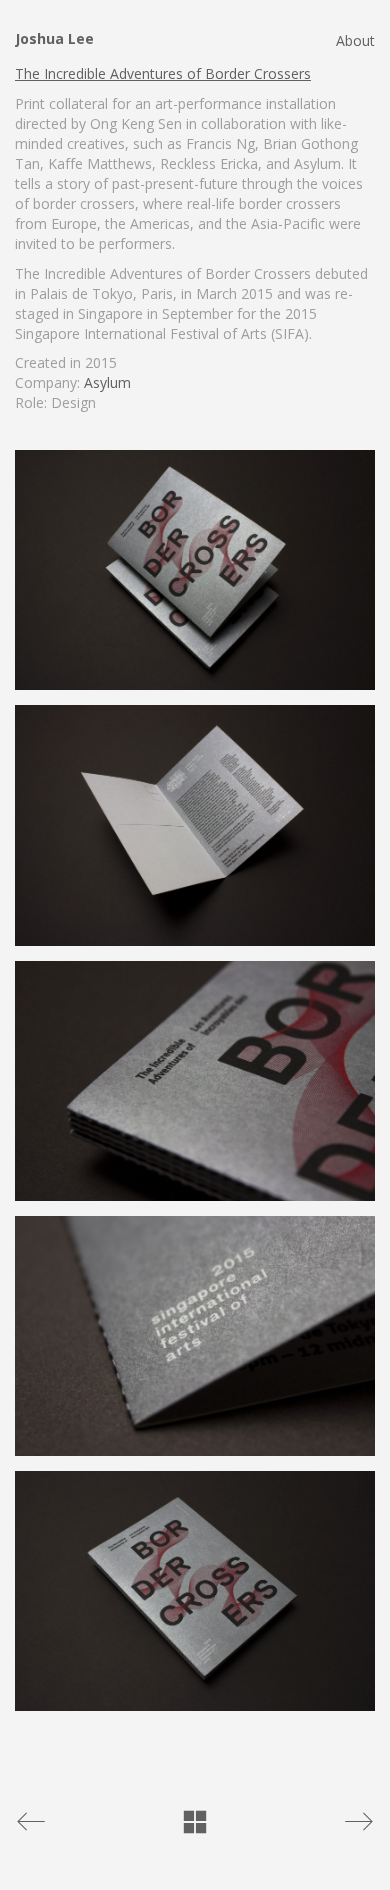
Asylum (107, 382)
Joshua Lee (54, 38)
